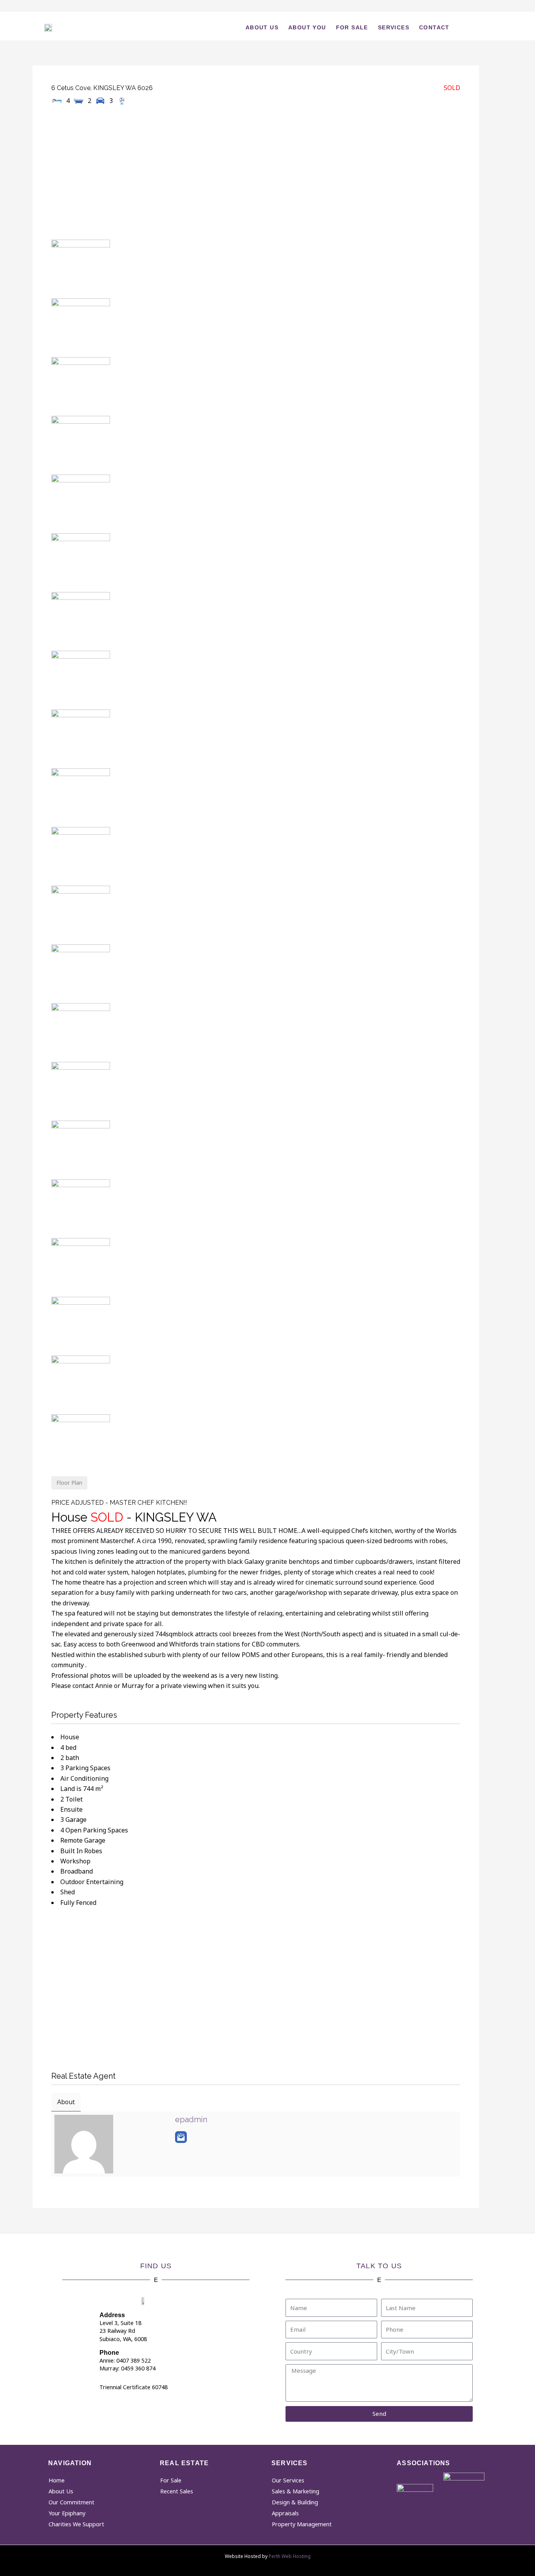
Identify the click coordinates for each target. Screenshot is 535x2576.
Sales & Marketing (296, 2491)
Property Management (302, 2524)
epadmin (191, 2119)
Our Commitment (71, 2502)
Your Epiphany (67, 2513)
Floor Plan (69, 1483)
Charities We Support (76, 2524)
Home (57, 2480)
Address (112, 2315)
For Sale (352, 27)
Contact (434, 27)
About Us (262, 27)
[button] (476, 26)
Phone (109, 2353)
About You (307, 27)
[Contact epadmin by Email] (181, 2137)
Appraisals (285, 2513)
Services (394, 27)
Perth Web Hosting (290, 2556)
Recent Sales (177, 2491)
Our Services (288, 2480)
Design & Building (295, 2502)
